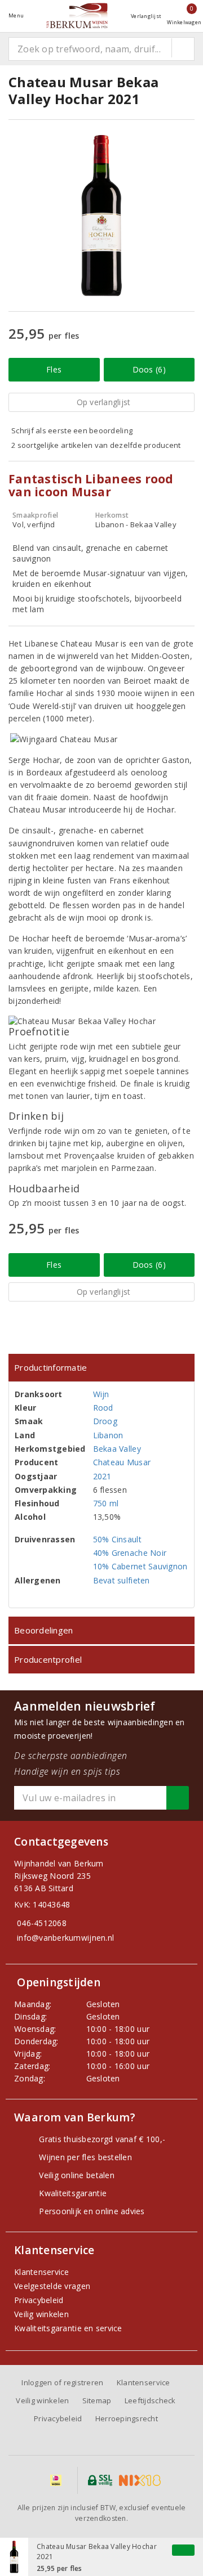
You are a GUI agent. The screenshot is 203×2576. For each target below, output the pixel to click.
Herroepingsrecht (127, 2418)
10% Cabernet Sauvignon (140, 1566)
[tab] (101, 1368)
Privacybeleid (39, 2300)
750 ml (106, 1503)
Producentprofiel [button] (48, 1659)
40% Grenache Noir (130, 1553)
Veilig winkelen (41, 2314)
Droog (105, 1421)
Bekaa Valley (117, 1449)
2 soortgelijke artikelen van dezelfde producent (96, 445)
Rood (103, 1408)
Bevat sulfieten (122, 1580)
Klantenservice (42, 2272)
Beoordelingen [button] (43, 1630)
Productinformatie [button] (51, 1367)
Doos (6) (149, 369)
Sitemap (97, 2400)
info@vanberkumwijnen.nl (65, 1938)
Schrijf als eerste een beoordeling (72, 430)
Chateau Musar (122, 1462)
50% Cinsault (117, 1539)
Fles (54, 369)
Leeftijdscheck (150, 2400)
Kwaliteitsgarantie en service (68, 2328)
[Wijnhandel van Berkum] (77, 15)
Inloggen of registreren (62, 2382)
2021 (102, 1476)
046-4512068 (42, 1923)
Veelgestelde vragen (52, 2286)
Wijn (101, 1394)
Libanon (108, 1435)
